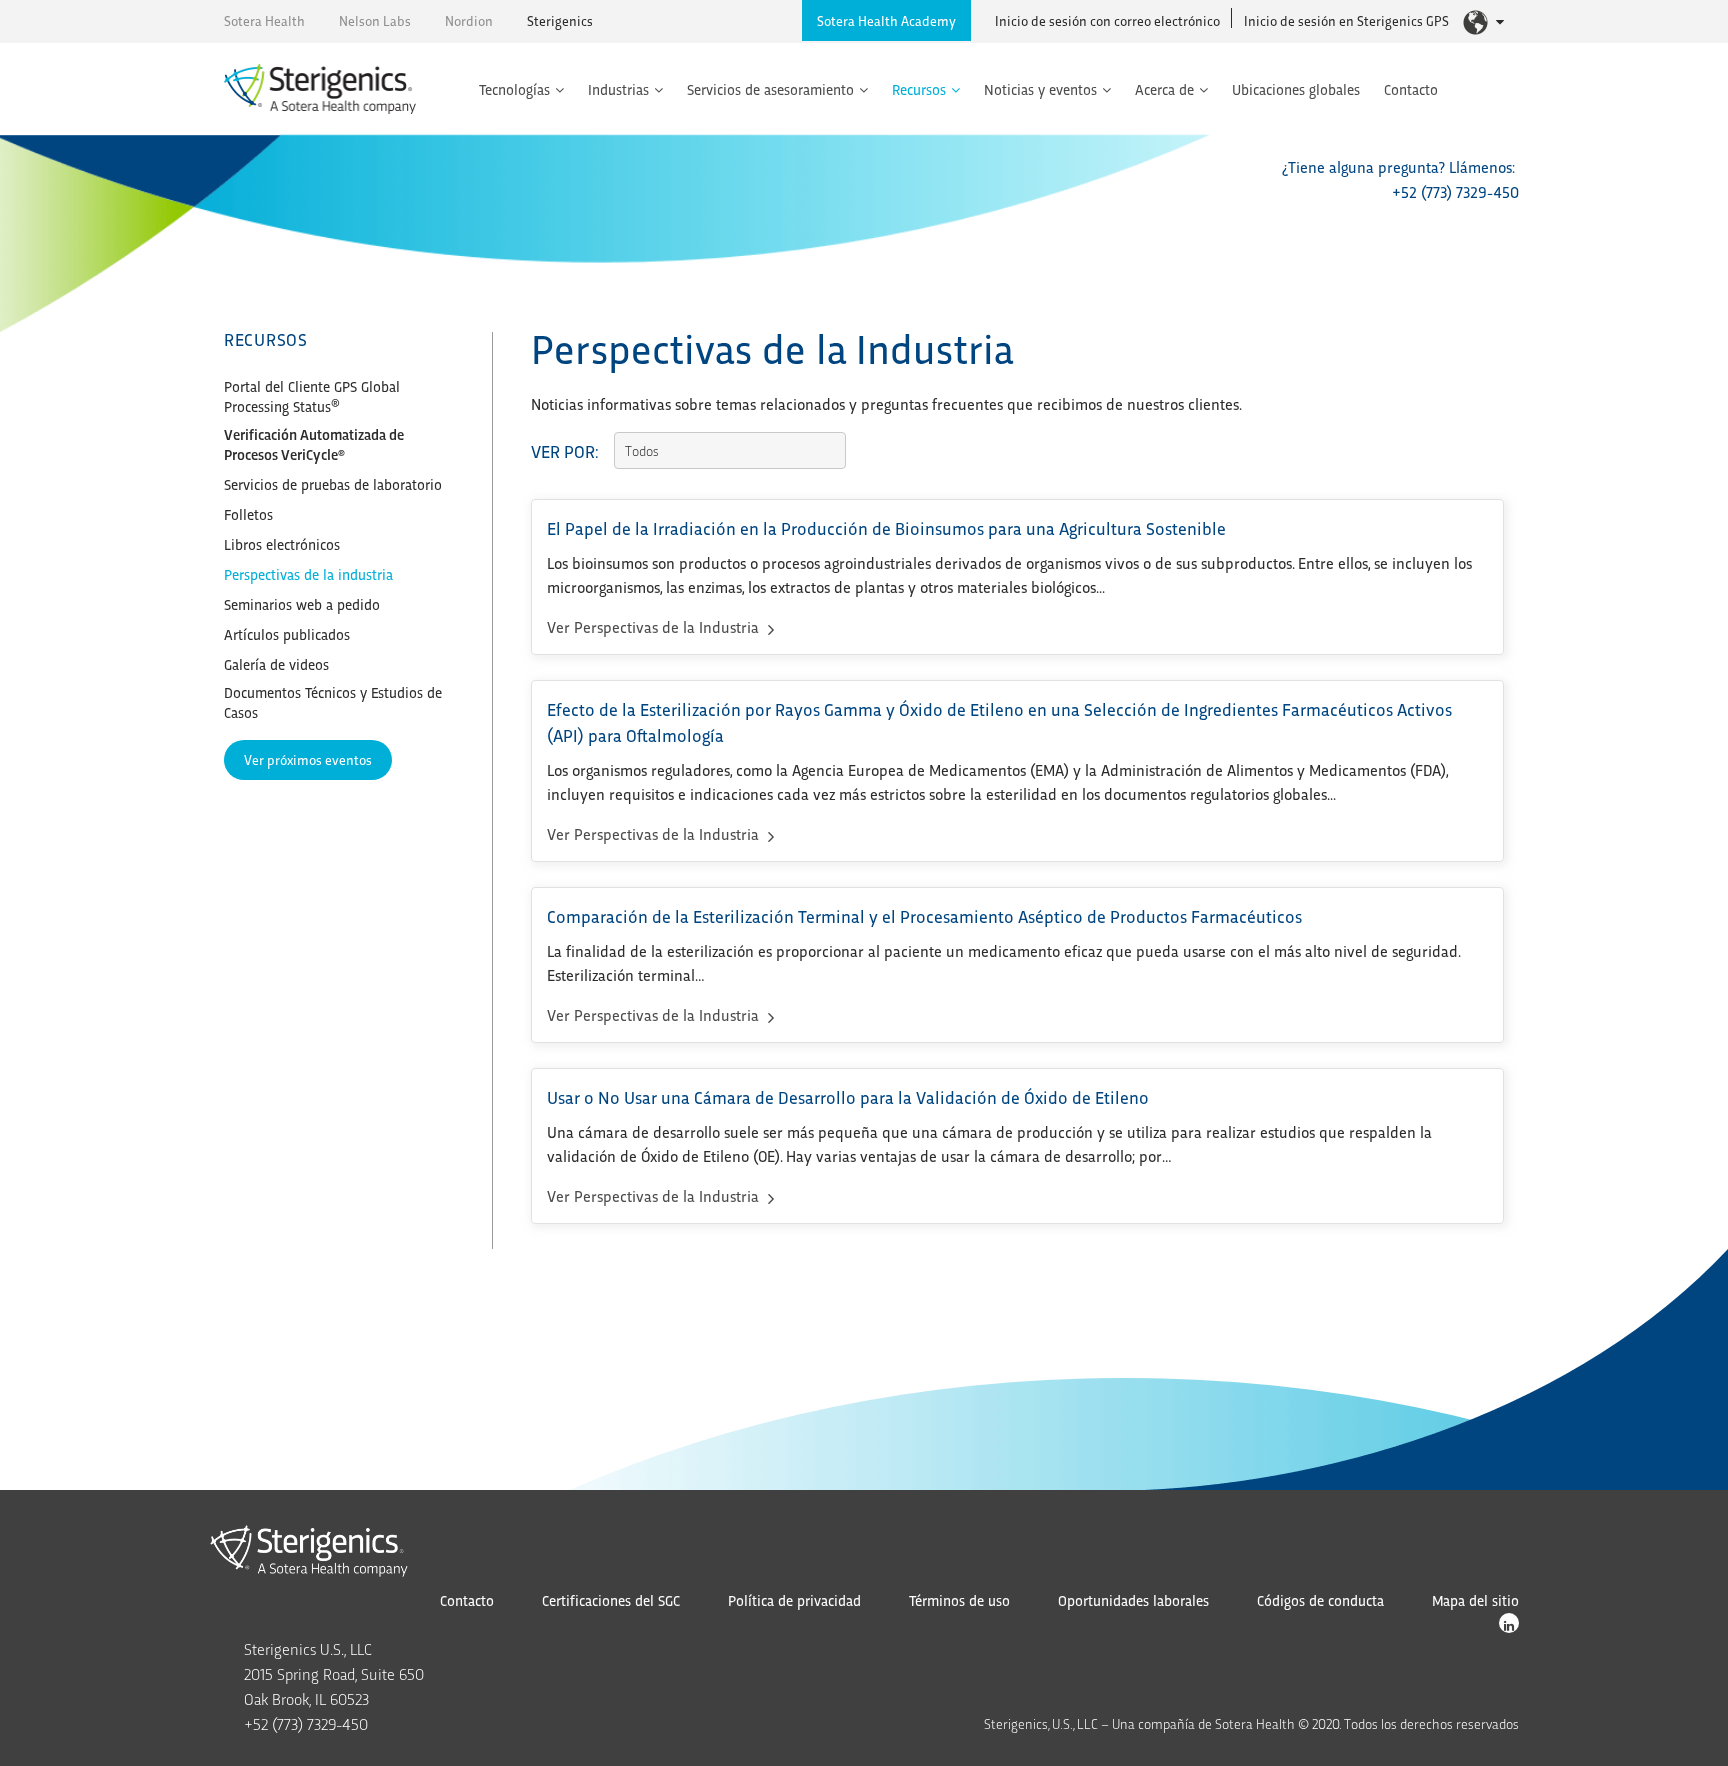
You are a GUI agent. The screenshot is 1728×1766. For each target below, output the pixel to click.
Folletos (248, 514)
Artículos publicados (287, 634)
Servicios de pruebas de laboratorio (333, 484)
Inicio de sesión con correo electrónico (1107, 20)
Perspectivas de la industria (308, 574)
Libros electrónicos (282, 544)
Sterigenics (560, 20)
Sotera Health (264, 20)
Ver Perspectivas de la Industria (655, 626)
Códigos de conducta (1320, 1600)
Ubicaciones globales (1296, 89)
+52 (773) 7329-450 (1455, 191)
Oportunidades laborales (1133, 1600)
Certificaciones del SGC (611, 1600)
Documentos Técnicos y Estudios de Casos (333, 702)
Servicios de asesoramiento (770, 89)
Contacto (1411, 89)
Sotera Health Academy (886, 20)
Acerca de (1164, 89)
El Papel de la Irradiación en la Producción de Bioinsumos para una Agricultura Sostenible (886, 527)
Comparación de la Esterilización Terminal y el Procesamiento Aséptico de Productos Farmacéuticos (924, 915)
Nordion (469, 20)
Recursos (919, 89)
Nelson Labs (375, 20)
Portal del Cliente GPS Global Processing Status (312, 396)
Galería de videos (276, 664)
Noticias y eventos (1040, 89)
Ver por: (565, 451)
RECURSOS (266, 338)
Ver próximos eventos (308, 759)
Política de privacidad (794, 1600)
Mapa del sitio (1475, 1600)
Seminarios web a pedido (302, 604)
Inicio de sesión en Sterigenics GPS (1346, 20)
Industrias (618, 89)
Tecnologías (514, 89)
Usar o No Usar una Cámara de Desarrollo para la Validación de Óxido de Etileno (848, 1096)
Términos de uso (959, 1600)
